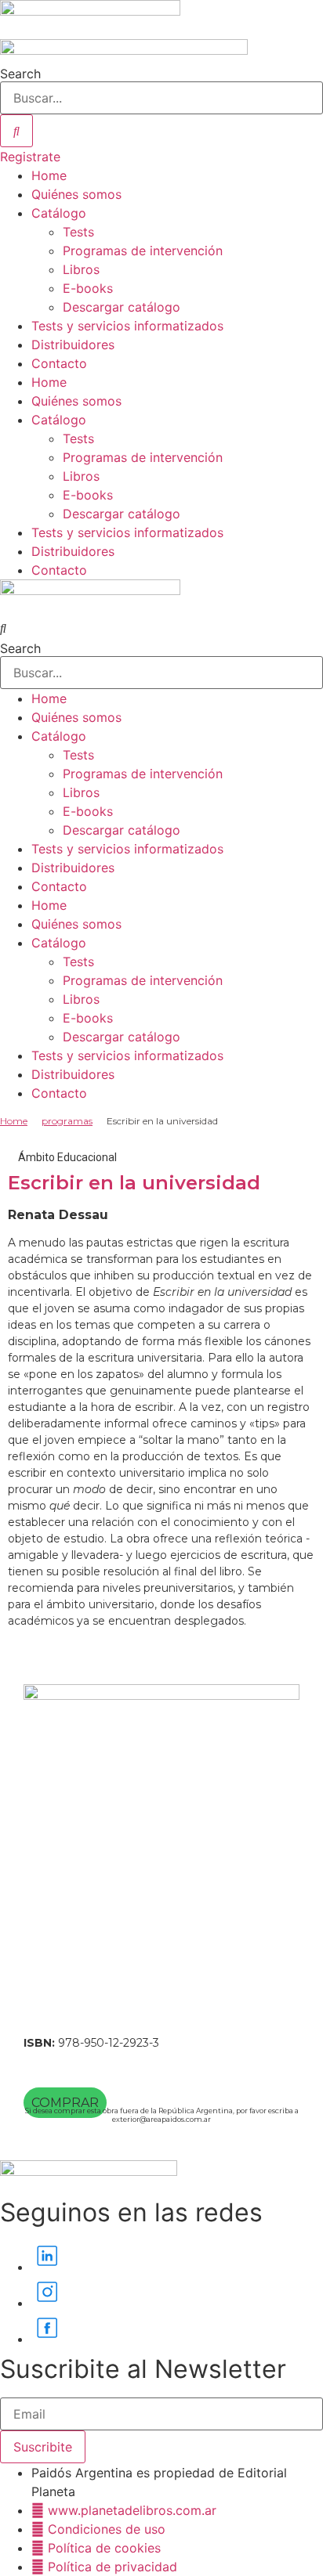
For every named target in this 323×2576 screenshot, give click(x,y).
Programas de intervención (143, 251)
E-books (88, 288)
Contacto (59, 363)
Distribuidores (73, 345)
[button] (161, 628)
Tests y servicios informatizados (127, 326)
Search (20, 74)
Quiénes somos (76, 194)
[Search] (16, 131)
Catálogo (59, 213)
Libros (81, 269)
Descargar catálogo (122, 307)
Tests (78, 232)
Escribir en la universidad (134, 1183)
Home (49, 175)
